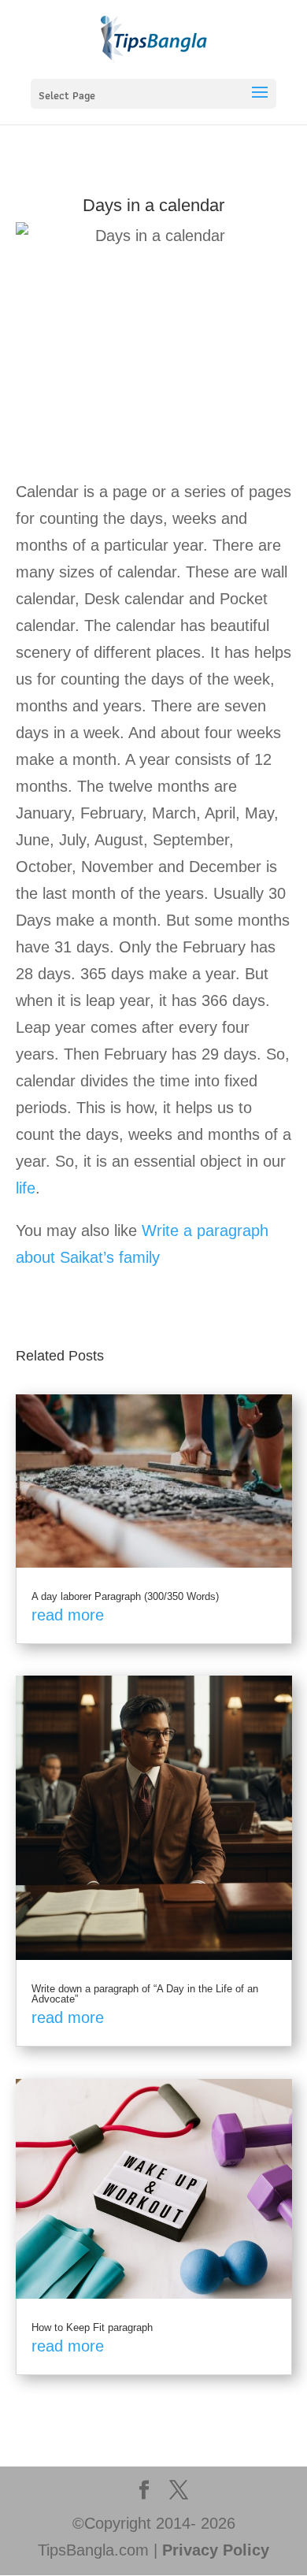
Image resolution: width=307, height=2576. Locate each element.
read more (68, 1615)
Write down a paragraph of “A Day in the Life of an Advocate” (145, 1994)
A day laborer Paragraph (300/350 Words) (125, 1596)
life (26, 1188)
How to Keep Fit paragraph (92, 2327)
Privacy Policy (216, 2550)
